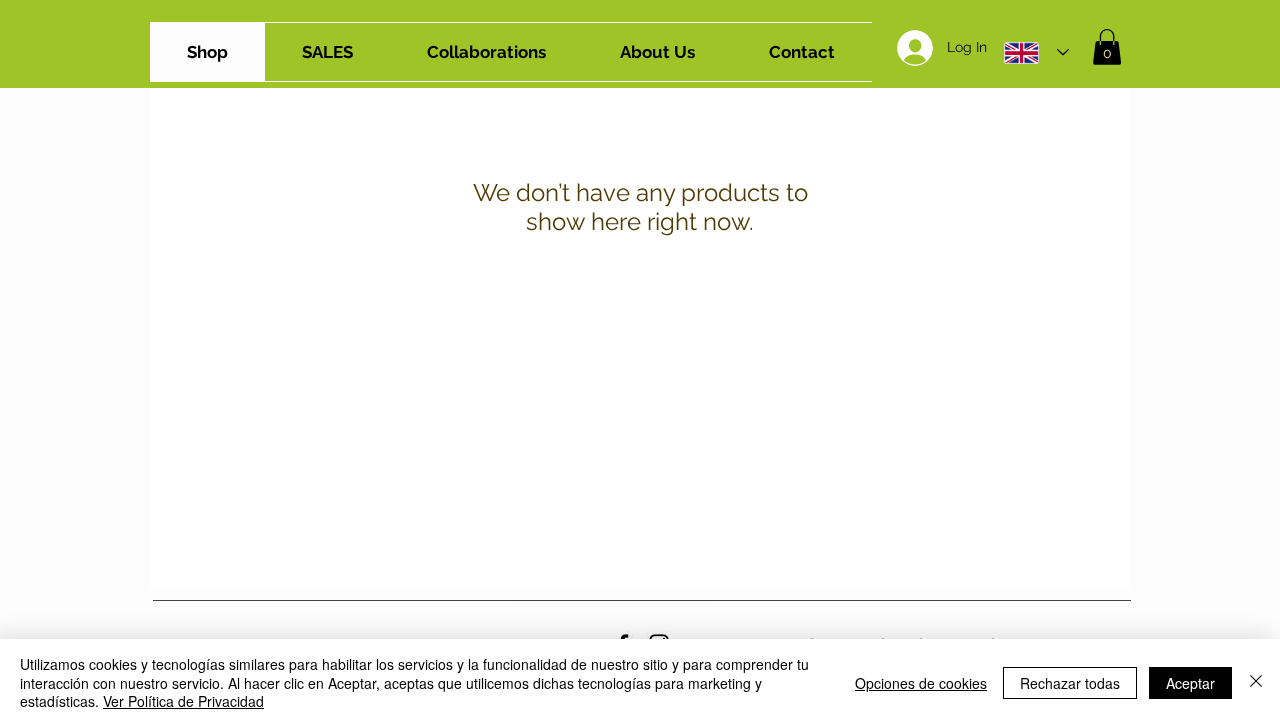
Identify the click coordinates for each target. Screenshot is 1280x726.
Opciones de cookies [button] (921, 683)
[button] (1107, 47)
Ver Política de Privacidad (183, 701)
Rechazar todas (1070, 683)
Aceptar (1190, 683)
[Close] (1256, 682)
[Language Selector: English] (1036, 52)
